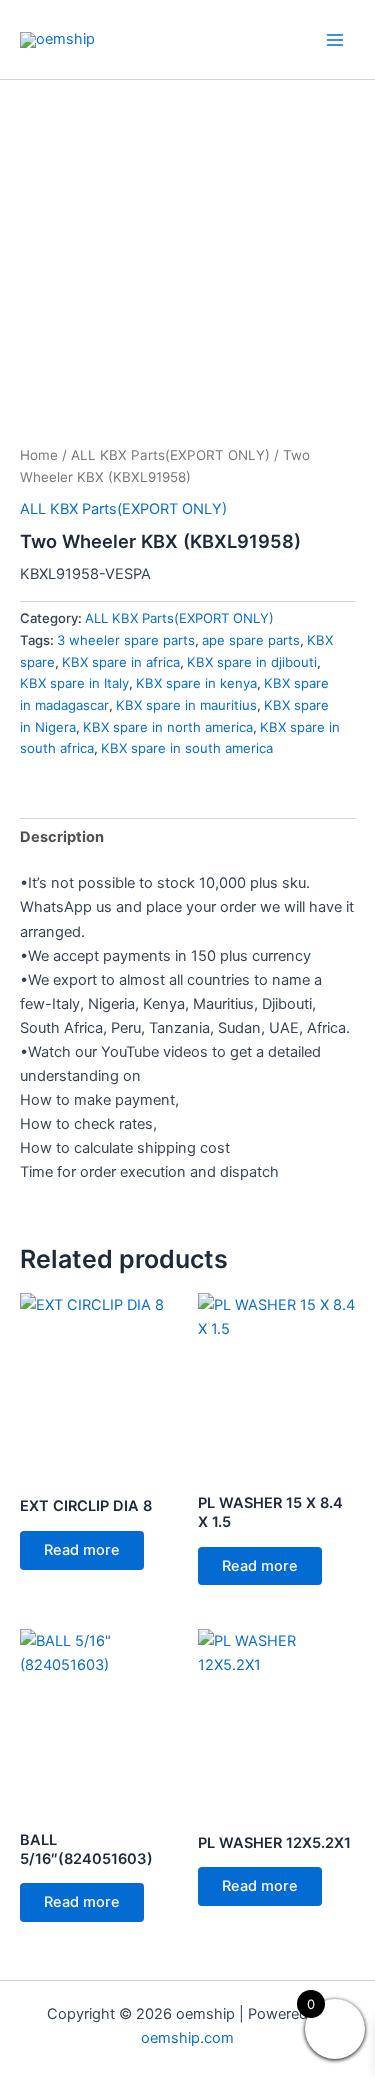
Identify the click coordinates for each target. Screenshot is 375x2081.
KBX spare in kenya (196, 683)
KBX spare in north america (168, 727)
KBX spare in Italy (74, 683)
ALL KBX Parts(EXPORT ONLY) (170, 455)
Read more (82, 1550)
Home (39, 455)
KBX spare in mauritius (186, 705)
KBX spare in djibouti (252, 662)
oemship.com (187, 2038)
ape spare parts (251, 640)
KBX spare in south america (187, 748)
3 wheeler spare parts (126, 640)
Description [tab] (62, 837)
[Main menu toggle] (335, 39)
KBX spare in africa (121, 662)
